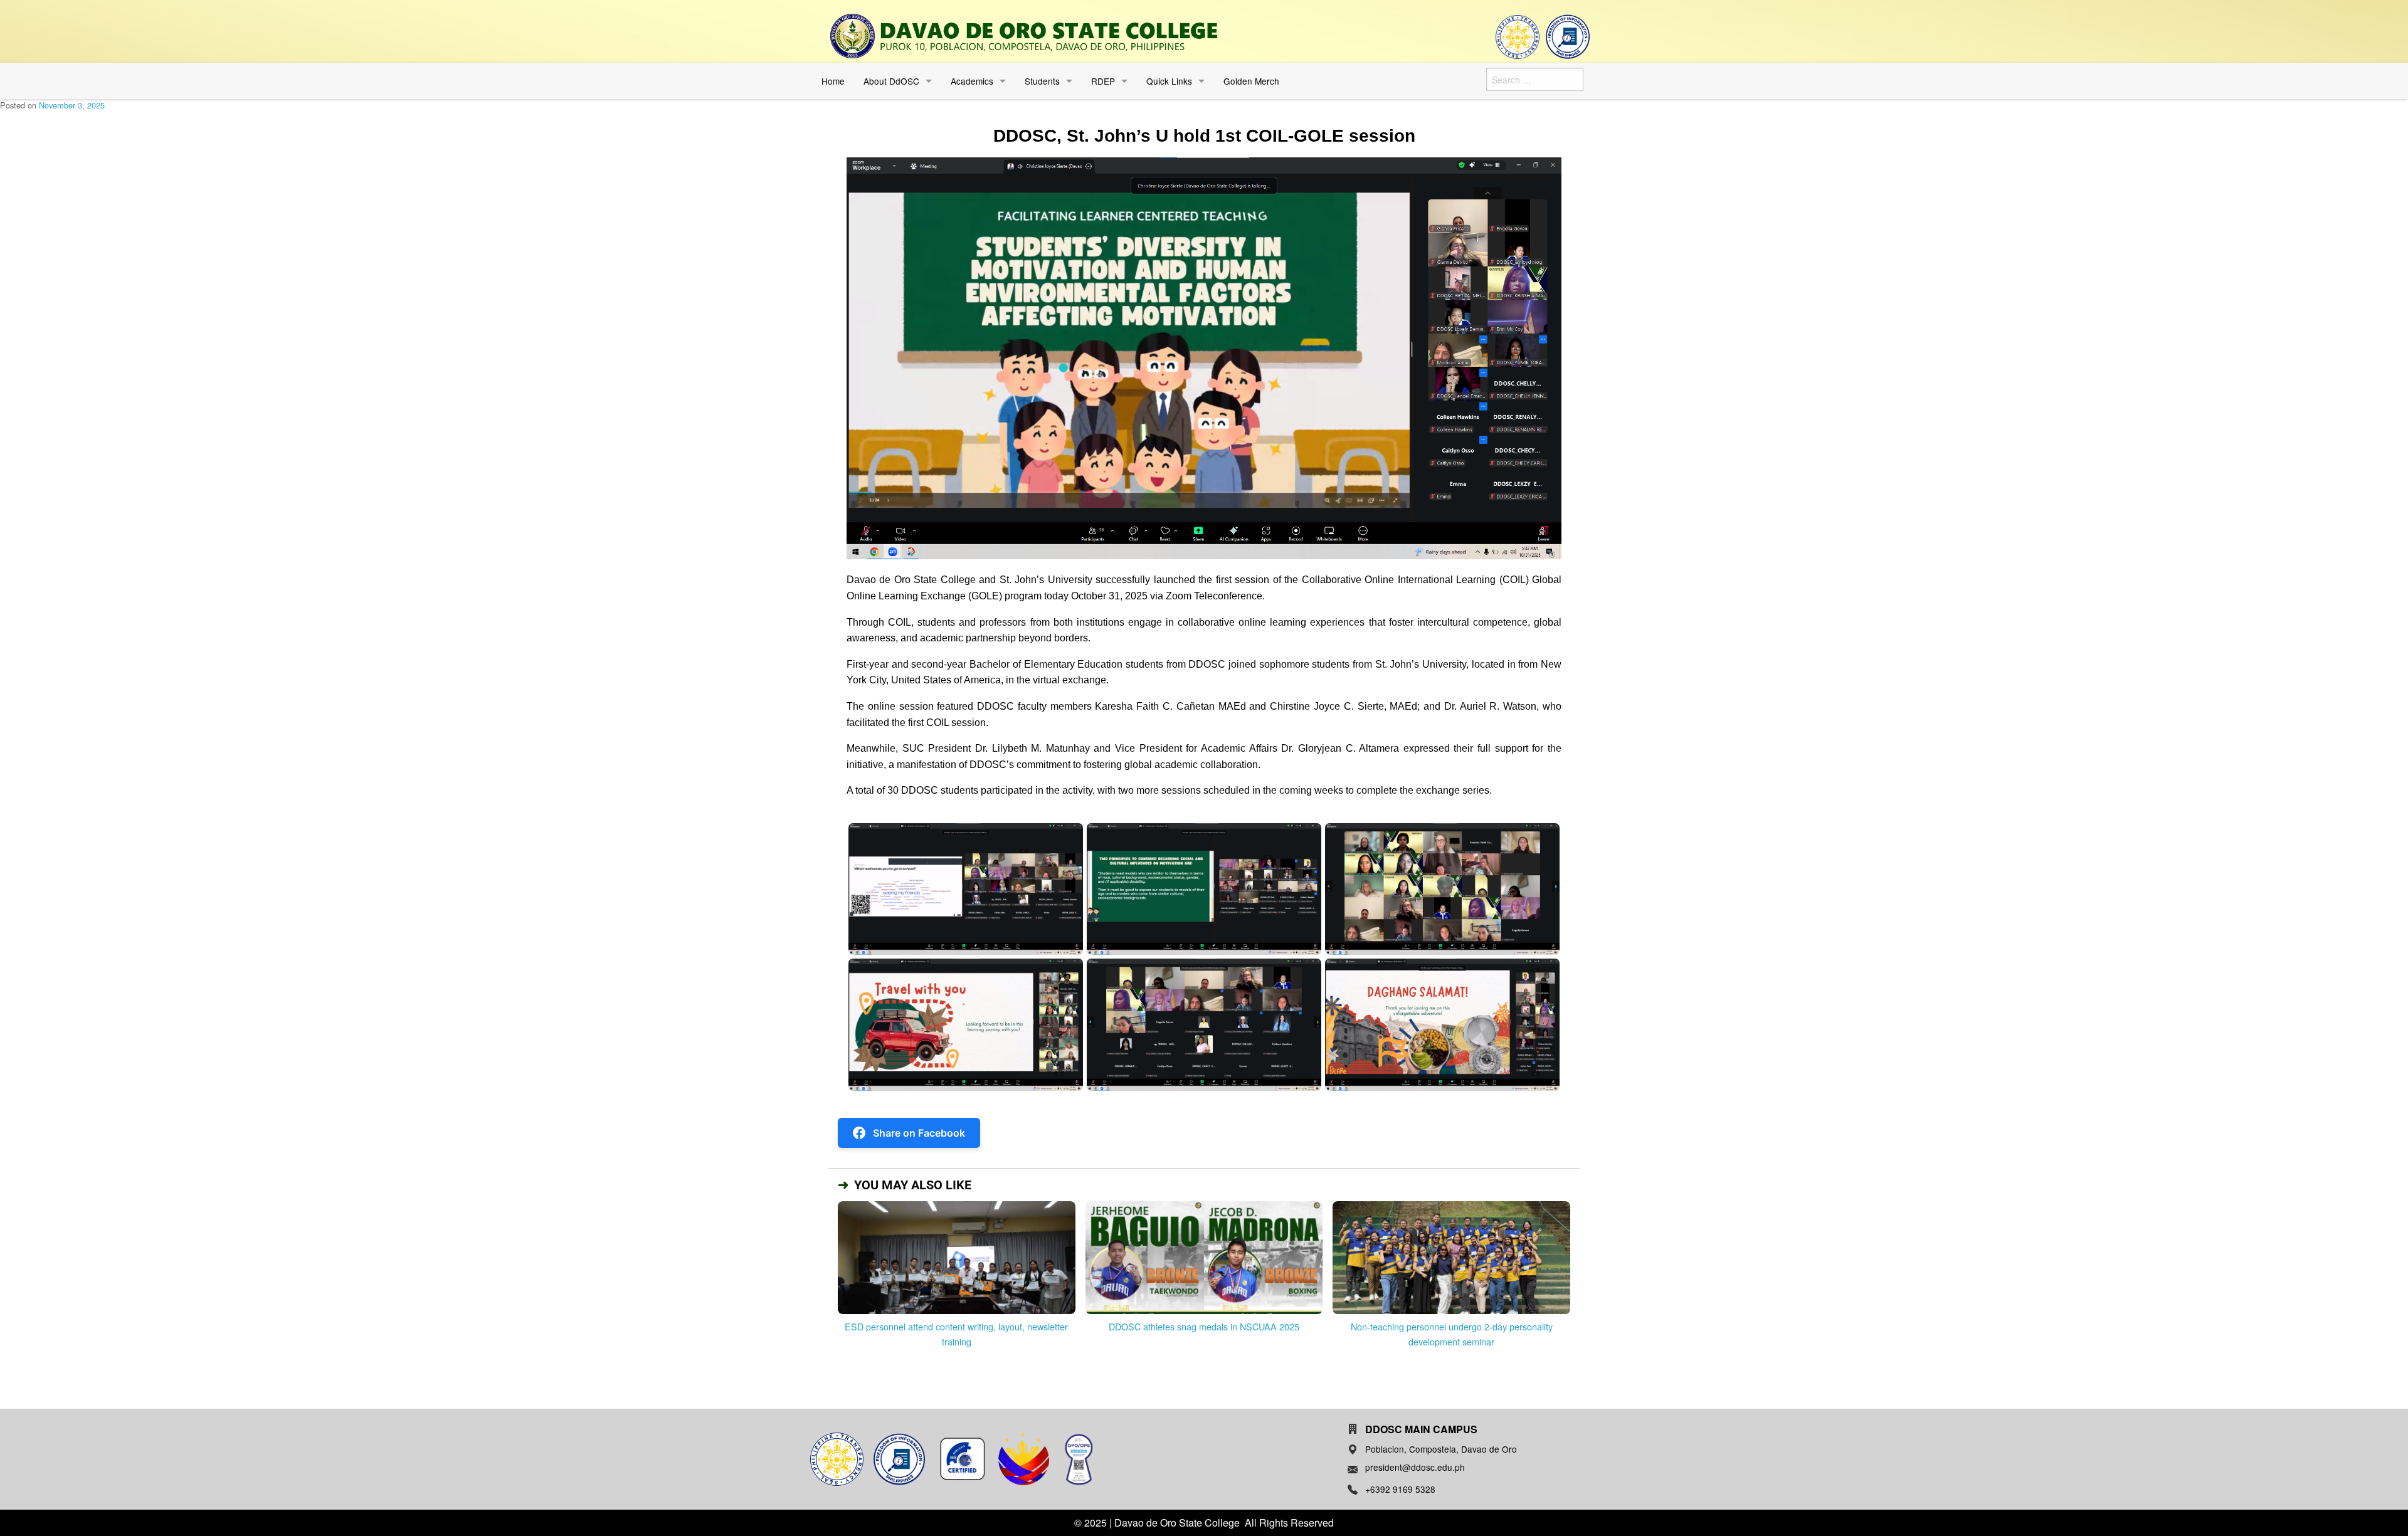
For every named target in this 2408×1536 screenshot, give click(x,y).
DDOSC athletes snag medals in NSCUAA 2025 (1204, 1326)
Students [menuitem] (1042, 81)
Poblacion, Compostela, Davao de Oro (1441, 1449)
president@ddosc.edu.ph (1415, 1467)
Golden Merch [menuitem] (1251, 81)
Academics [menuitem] (972, 81)
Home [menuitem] (833, 81)
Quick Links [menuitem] (1169, 81)
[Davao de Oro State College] (1024, 36)
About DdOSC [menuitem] (891, 81)
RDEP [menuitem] (1103, 81)
